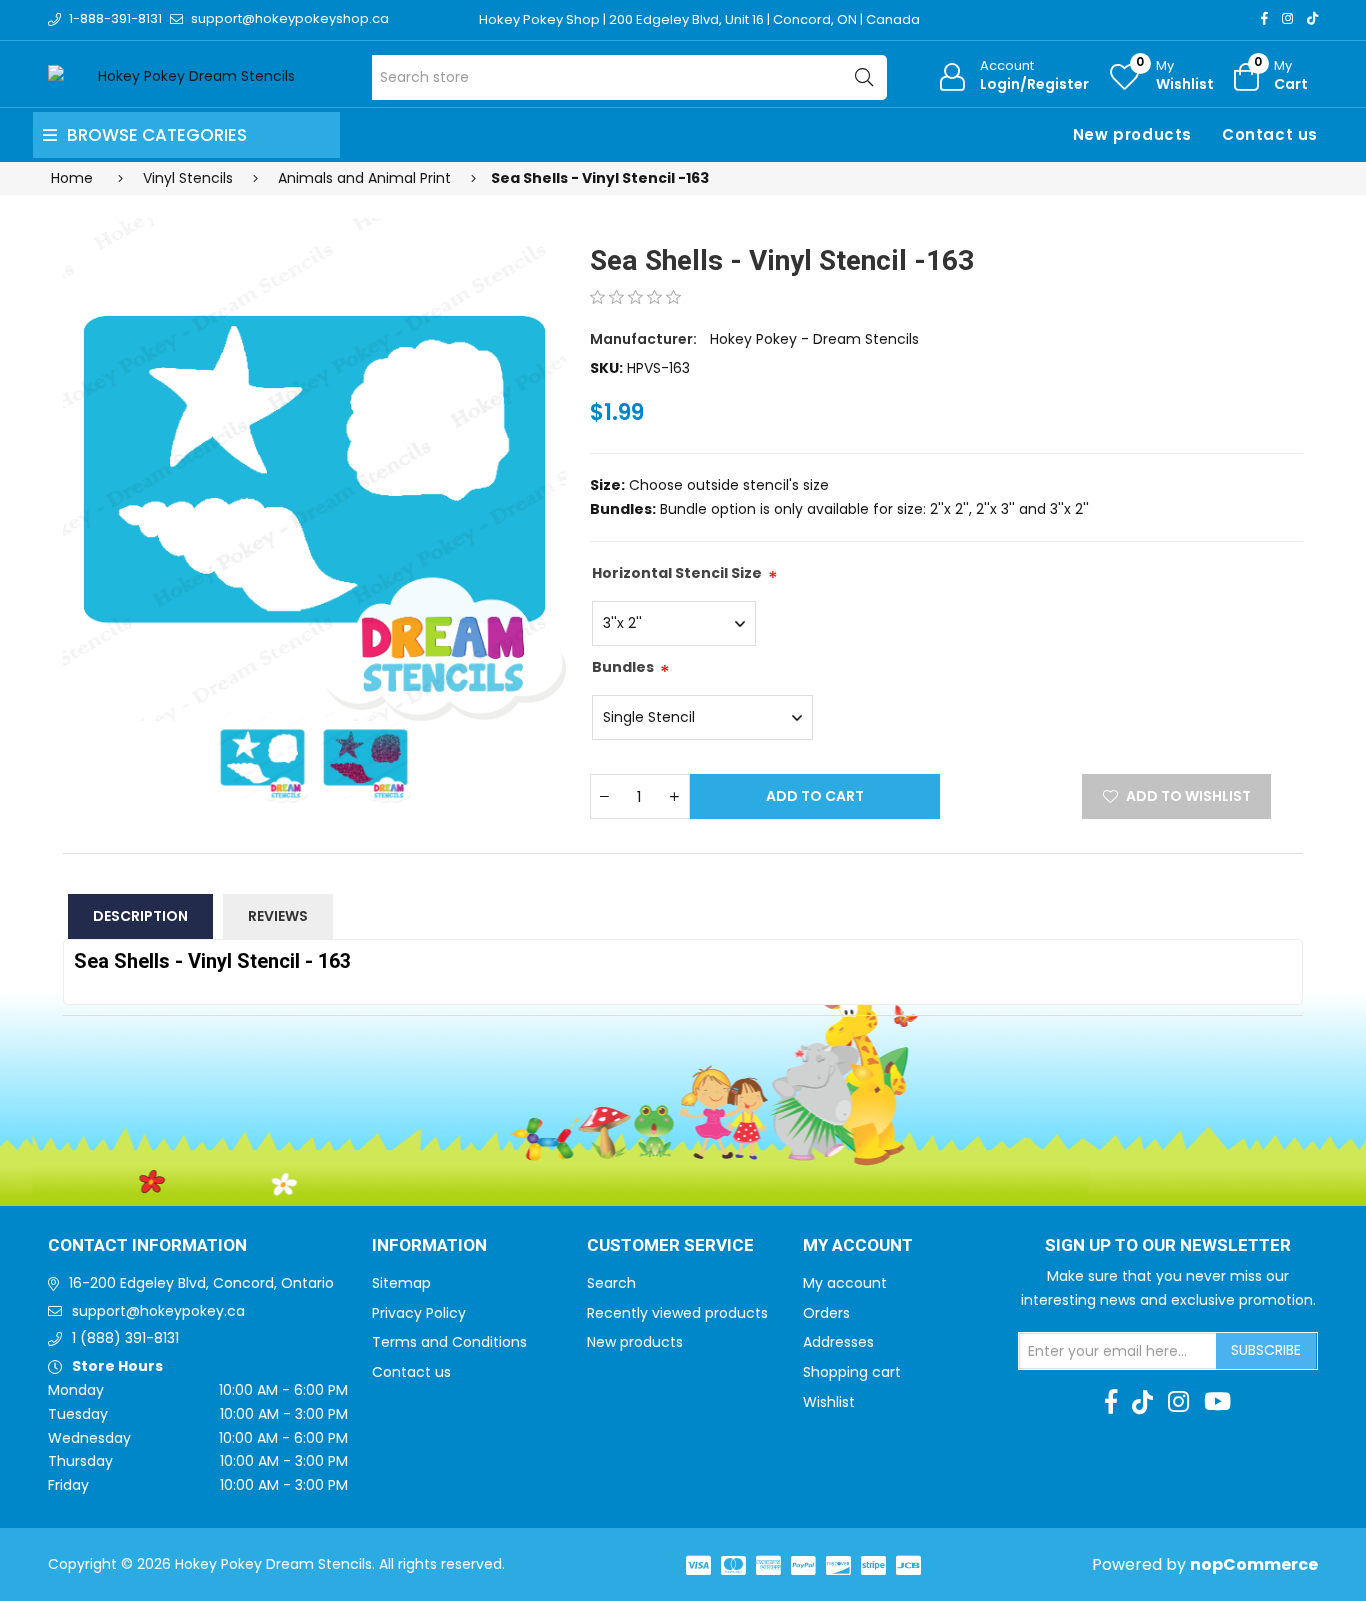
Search (611, 1283)
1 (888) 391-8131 (125, 1338)
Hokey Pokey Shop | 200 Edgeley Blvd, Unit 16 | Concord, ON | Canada (699, 19)
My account (845, 1283)
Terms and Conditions (449, 1342)
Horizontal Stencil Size (677, 573)
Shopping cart (852, 1372)
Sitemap (401, 1283)
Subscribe (1266, 1350)
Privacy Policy (419, 1313)
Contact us (1270, 134)
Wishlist (829, 1402)
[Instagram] (1287, 18)
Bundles (623, 667)
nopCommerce (1254, 1564)
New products (1132, 134)
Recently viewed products (677, 1313)
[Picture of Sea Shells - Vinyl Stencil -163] (314, 469)
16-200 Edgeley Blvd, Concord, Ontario (201, 1283)
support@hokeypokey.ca (158, 1311)
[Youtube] (1217, 1402)
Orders (826, 1313)
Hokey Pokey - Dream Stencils (814, 339)
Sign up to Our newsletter (1168, 1246)
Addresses (838, 1342)
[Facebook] (1264, 18)
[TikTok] (1312, 18)
